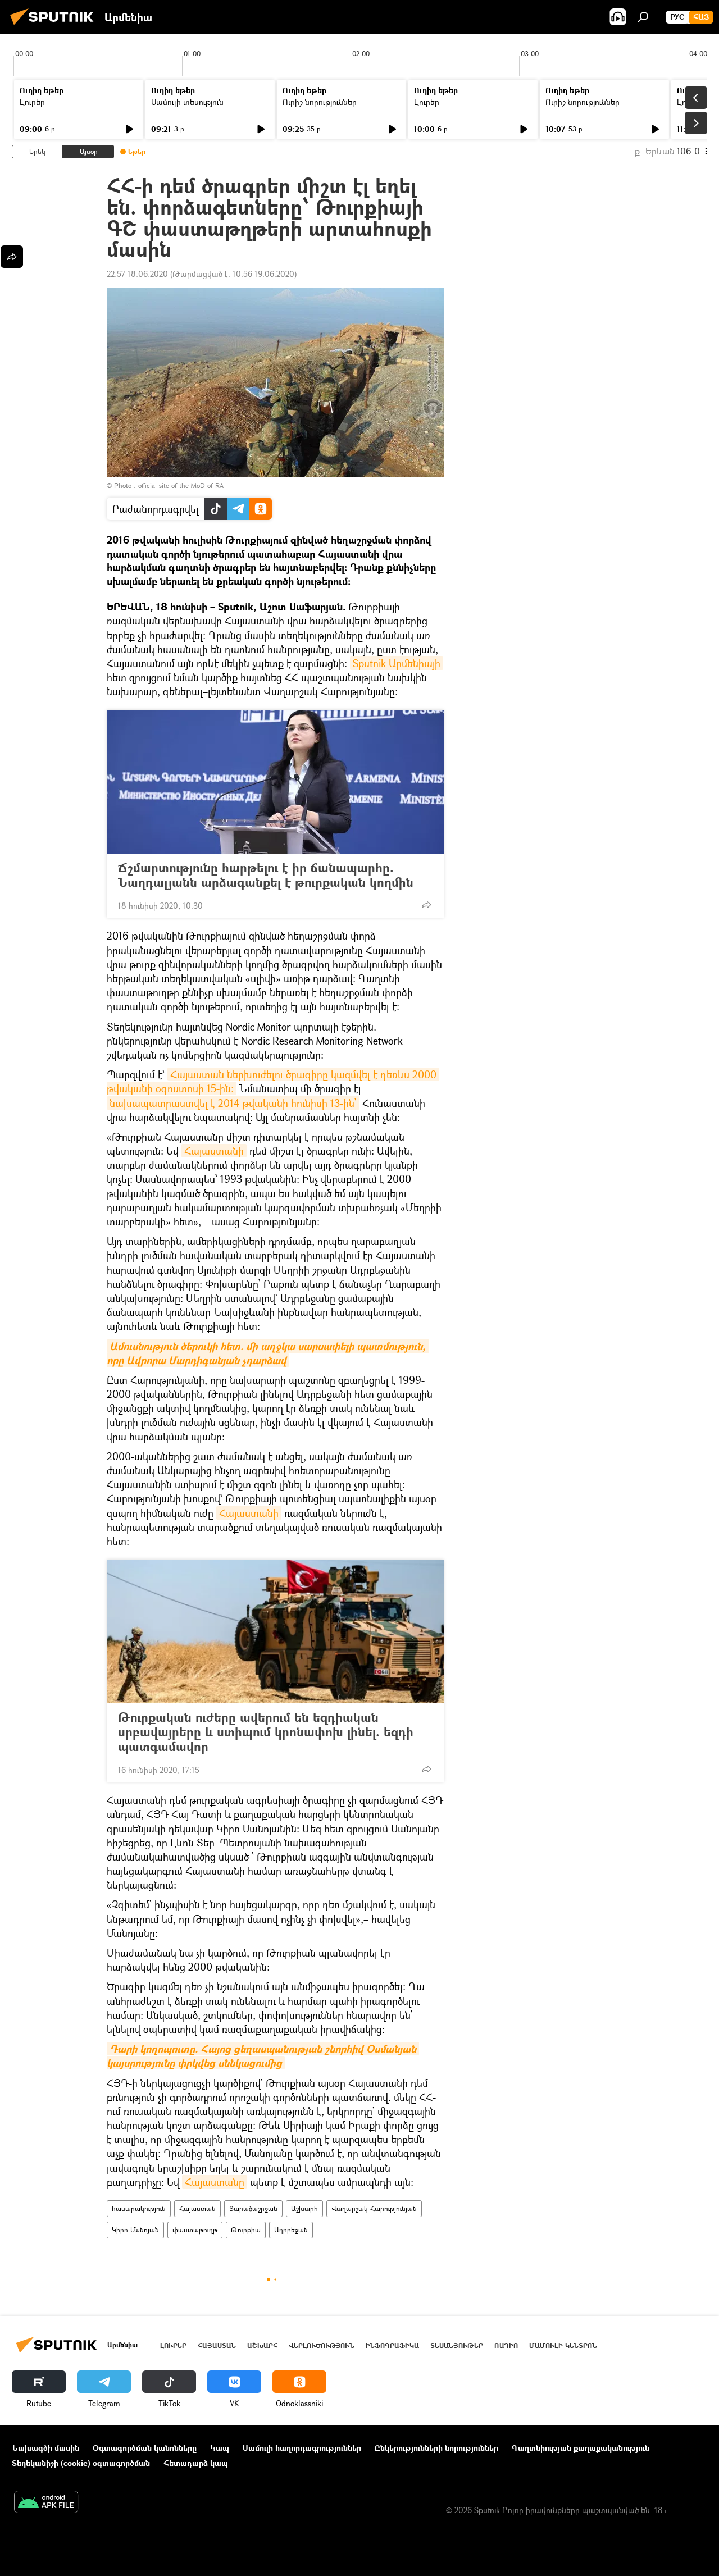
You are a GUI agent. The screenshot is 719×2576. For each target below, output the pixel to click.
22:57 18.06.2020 (137, 274)
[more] (426, 905)
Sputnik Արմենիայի (397, 663)
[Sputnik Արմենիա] (55, 26)
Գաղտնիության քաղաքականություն (581, 2448)
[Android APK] (46, 2503)
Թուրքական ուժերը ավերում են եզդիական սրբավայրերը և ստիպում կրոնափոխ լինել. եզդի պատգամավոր (266, 1732)
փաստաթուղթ (195, 2230)
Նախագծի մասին (45, 2448)
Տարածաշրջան (253, 2208)
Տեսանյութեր (457, 2345)
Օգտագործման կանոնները (145, 2448)
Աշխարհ (304, 2208)
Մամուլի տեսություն (187, 102)
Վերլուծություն (322, 2345)
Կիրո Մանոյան (135, 2230)
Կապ (220, 2448)
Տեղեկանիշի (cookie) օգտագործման (81, 2463)
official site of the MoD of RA (181, 485)
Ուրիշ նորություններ (320, 102)
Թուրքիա (246, 2230)
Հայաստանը (215, 2182)
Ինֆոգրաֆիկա (392, 2345)
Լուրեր (32, 102)
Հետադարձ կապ (196, 2463)
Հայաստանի (214, 1151)
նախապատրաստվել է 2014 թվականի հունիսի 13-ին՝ (233, 1103)
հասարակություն (139, 2208)
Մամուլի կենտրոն (563, 2345)
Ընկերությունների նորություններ (436, 2448)
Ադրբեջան (291, 2230)
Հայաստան (197, 2208)
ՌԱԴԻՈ (506, 2345)
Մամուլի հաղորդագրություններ (302, 2448)
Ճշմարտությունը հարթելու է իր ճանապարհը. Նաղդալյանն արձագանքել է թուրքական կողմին (266, 875)
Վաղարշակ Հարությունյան (374, 2208)
